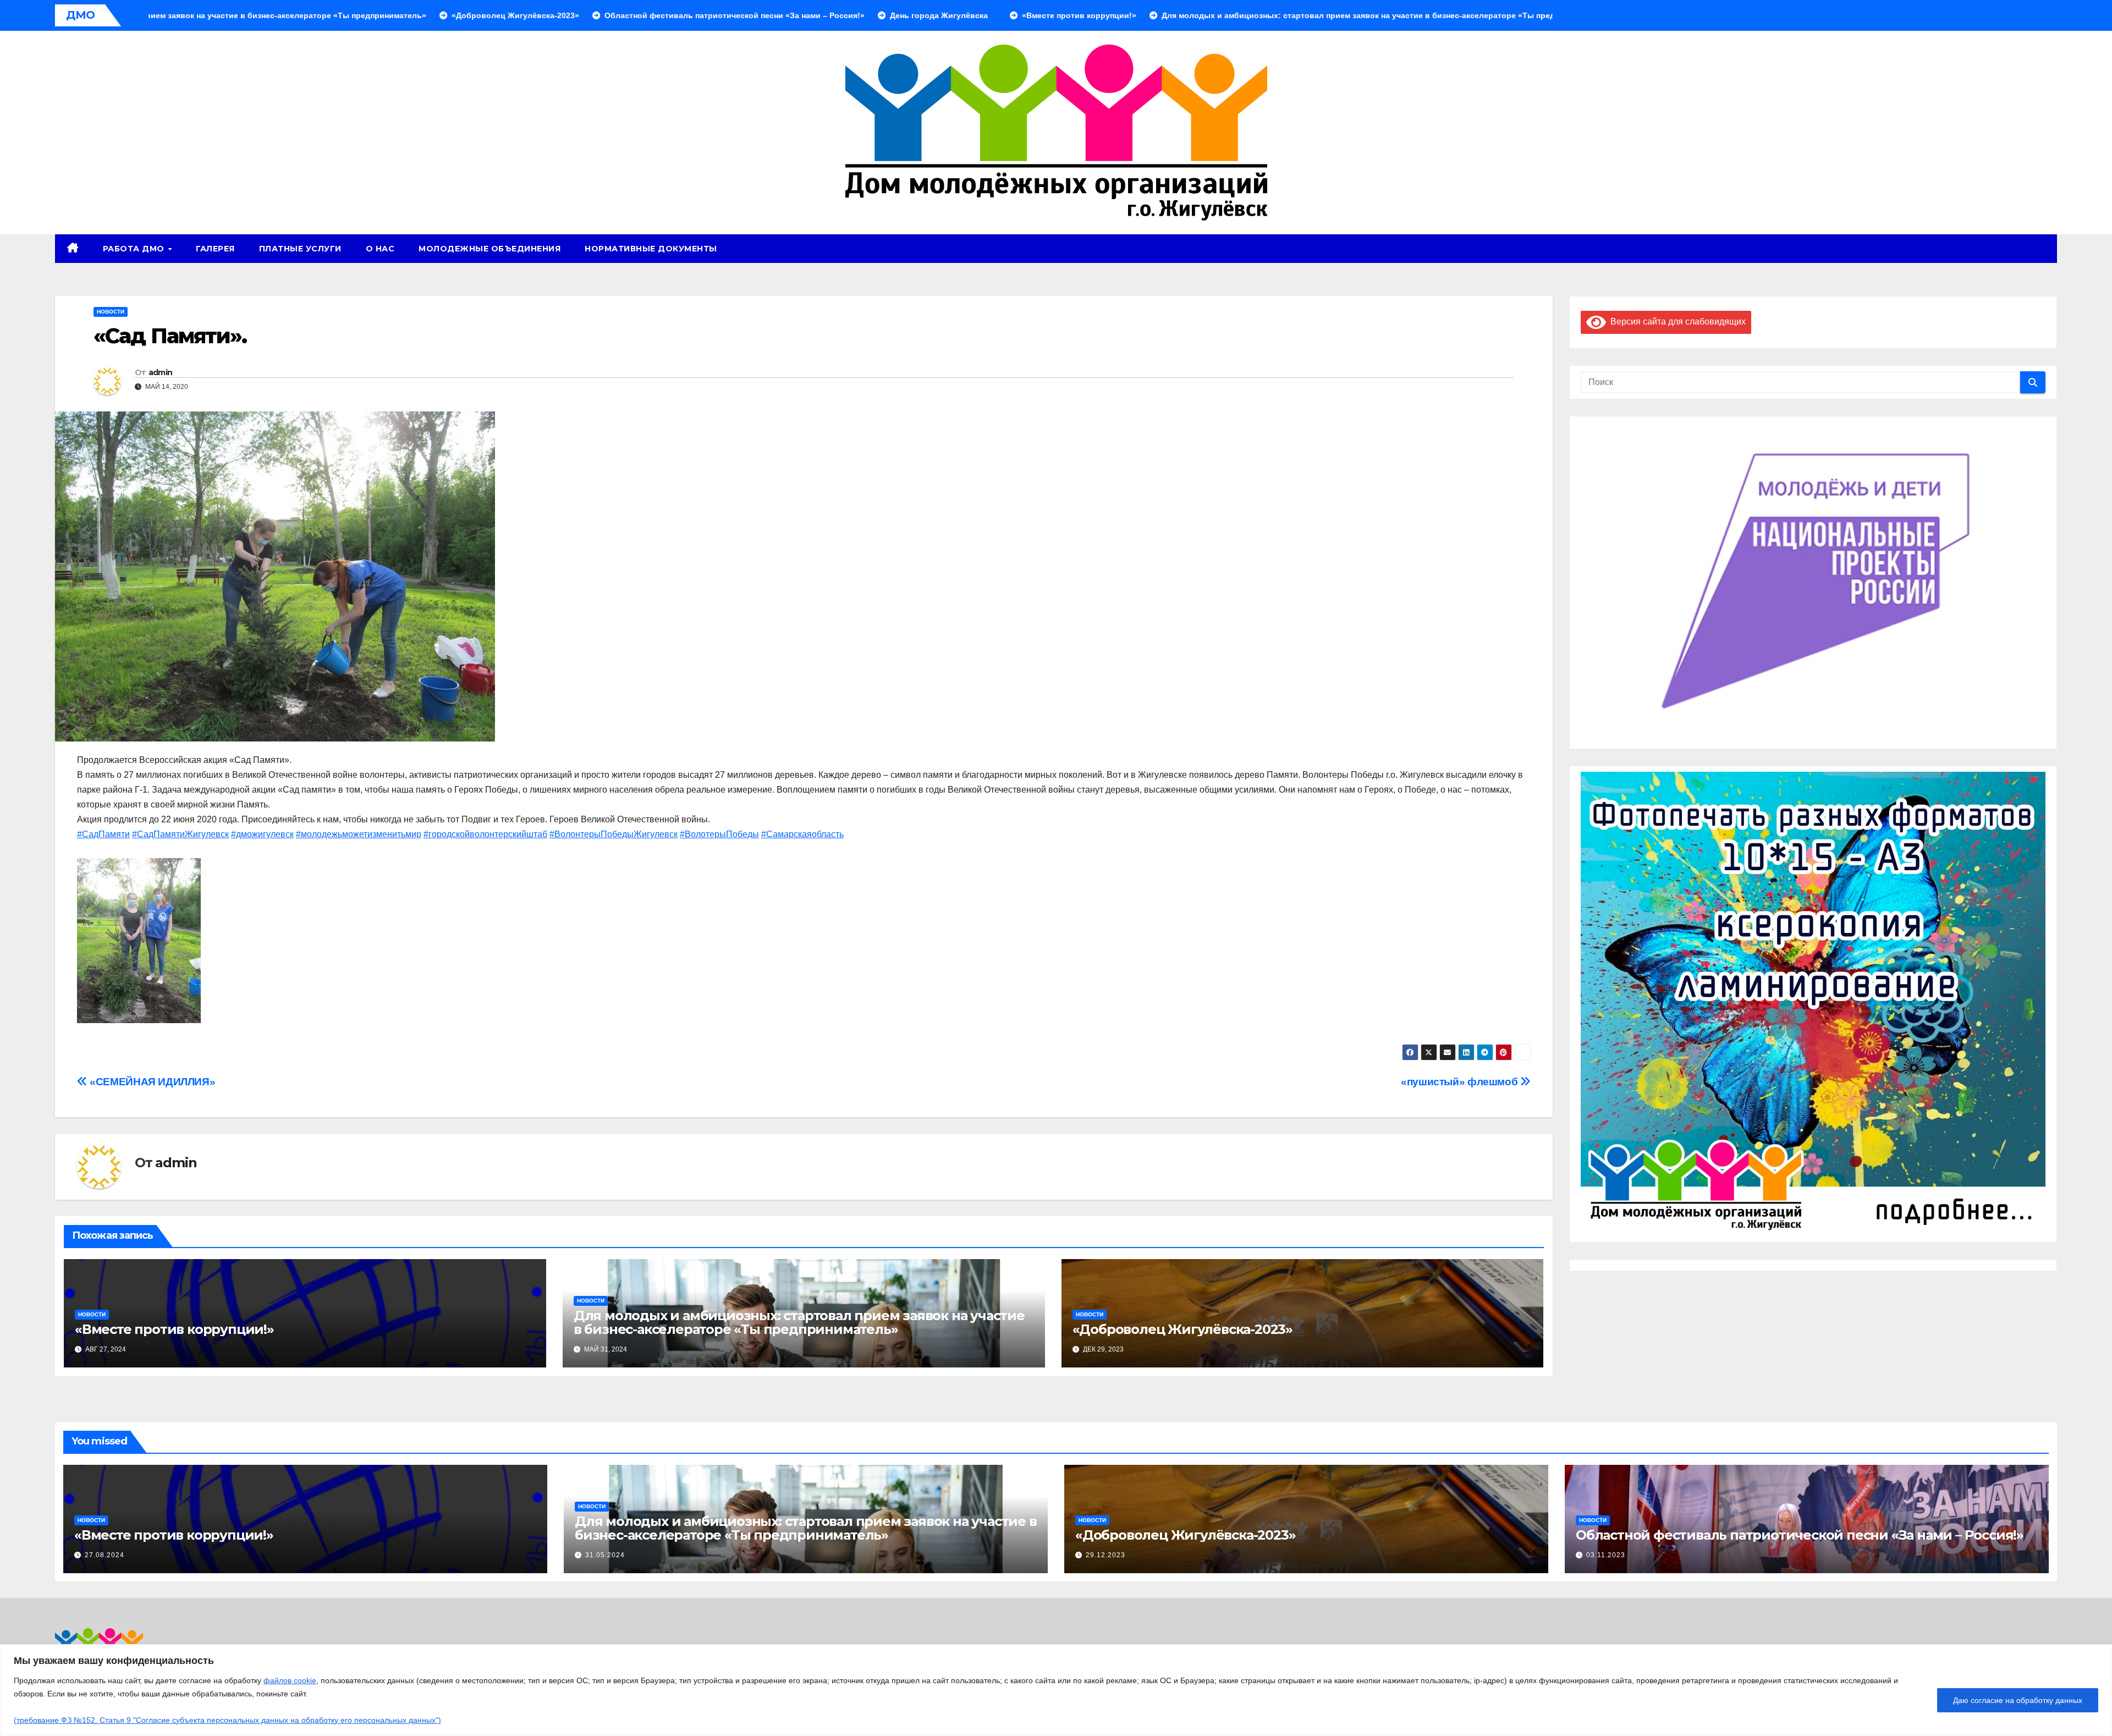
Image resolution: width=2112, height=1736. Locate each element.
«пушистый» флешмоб (1461, 1082)
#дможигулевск (262, 834)
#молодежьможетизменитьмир (359, 834)
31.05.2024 (605, 1555)
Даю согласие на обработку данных (2018, 1700)
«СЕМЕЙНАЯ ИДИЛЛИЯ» (151, 1082)
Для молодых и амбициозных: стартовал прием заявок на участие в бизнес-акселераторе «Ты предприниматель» (799, 1322)
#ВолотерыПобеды (719, 834)
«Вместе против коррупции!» (174, 1329)
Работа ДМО (135, 249)
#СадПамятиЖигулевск (180, 834)
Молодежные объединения (490, 249)
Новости (111, 312)
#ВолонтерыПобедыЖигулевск (614, 834)
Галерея (215, 249)
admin (161, 372)
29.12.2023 (1105, 1555)
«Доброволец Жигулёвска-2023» (1182, 1329)
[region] (1056, 1690)
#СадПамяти (103, 834)
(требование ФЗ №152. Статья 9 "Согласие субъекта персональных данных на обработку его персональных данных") (227, 1720)
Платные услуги (300, 249)
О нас (380, 249)
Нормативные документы (651, 249)
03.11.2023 (1606, 1555)
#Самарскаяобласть (802, 834)
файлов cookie (290, 1680)
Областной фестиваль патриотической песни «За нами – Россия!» (1800, 1535)
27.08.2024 (105, 1555)
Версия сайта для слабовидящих (1676, 322)
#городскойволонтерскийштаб (485, 834)
